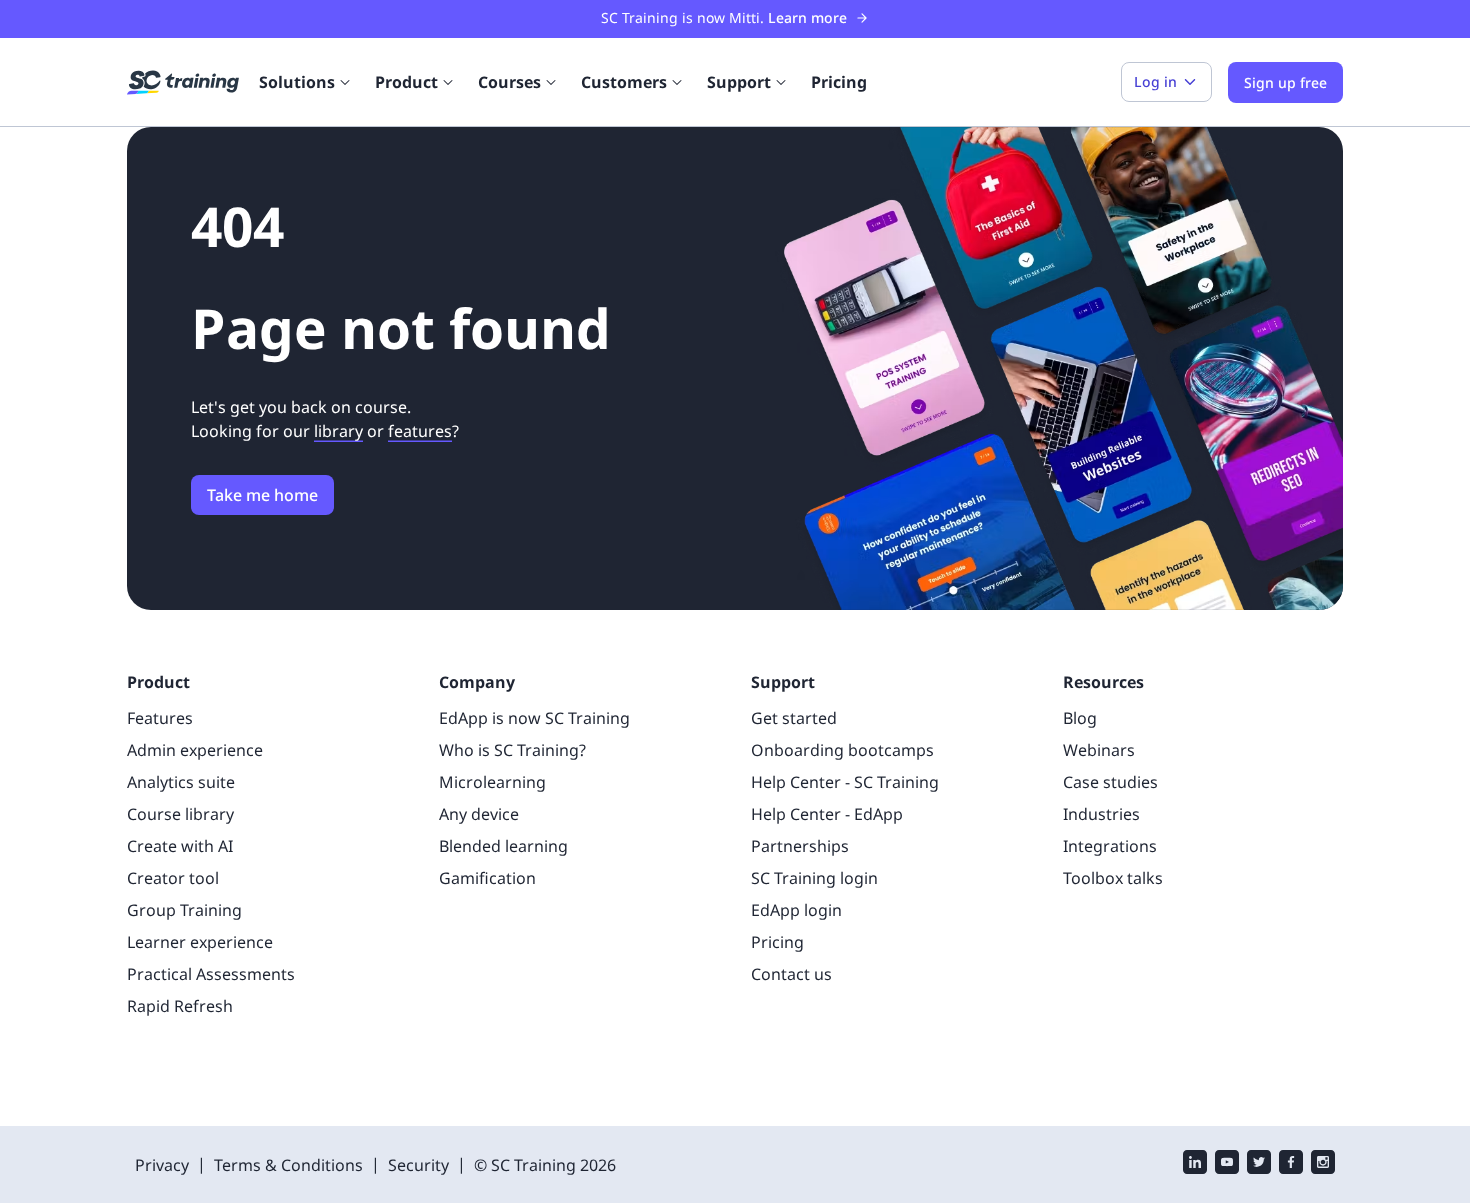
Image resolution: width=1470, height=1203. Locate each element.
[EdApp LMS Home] (183, 83)
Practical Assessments (211, 974)
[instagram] (1323, 1164)
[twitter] (1259, 1164)
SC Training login (814, 878)
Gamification (487, 878)
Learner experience (200, 942)
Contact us (791, 974)
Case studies (1110, 782)
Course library (180, 814)
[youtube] (1227, 1164)
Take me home (262, 495)
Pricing (839, 82)
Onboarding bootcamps (842, 750)
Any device (479, 814)
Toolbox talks (1113, 878)
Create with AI (180, 846)
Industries (1101, 814)
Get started (794, 718)
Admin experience (195, 750)
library (338, 431)
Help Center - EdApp (827, 814)
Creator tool (173, 878)
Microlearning (492, 782)
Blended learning (503, 846)
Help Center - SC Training (845, 782)
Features (160, 718)
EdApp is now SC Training (534, 718)
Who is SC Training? (512, 750)
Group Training (184, 910)
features (420, 431)
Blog (1080, 718)
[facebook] (1291, 1164)
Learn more (807, 17)
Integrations (1110, 846)
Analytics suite (181, 782)
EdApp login (796, 910)
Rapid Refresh (180, 1006)
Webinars (1099, 750)
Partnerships (800, 846)
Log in (1155, 81)
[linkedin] (1195, 1164)
